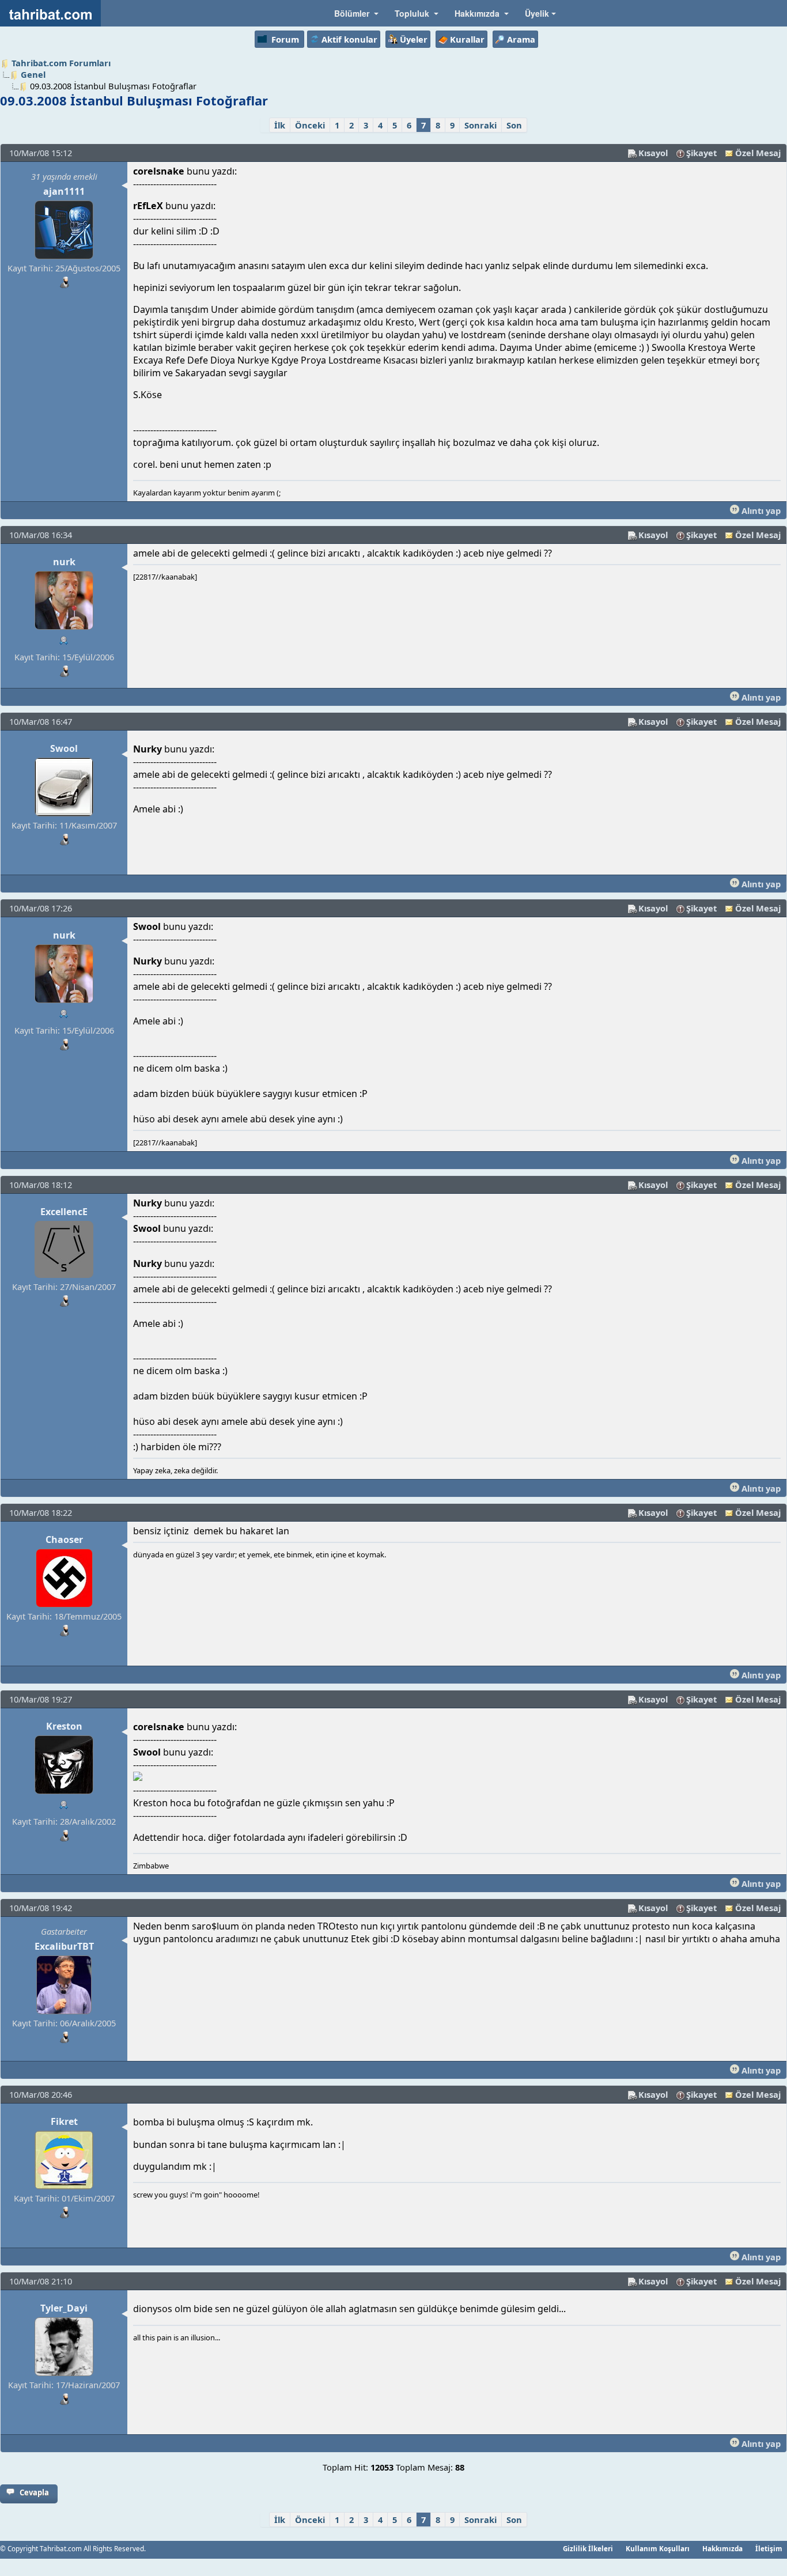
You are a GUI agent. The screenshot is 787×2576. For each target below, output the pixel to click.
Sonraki (480, 125)
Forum (285, 39)
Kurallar (467, 39)
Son (514, 125)
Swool (64, 748)
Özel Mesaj (758, 153)
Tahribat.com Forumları (61, 63)
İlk (280, 125)
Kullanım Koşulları (658, 2548)
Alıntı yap (760, 510)
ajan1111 (64, 191)
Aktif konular (349, 39)
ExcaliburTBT (64, 1946)
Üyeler (414, 39)
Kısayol (653, 153)
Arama (521, 39)
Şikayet (701, 153)
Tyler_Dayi (64, 2308)
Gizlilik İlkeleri (588, 2548)
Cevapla (34, 2492)
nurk (64, 562)
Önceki (310, 125)
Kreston (64, 1726)
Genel (33, 74)
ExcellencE (64, 1212)
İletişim (769, 2548)
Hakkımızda (722, 2548)
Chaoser (64, 1539)
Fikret (64, 2121)
